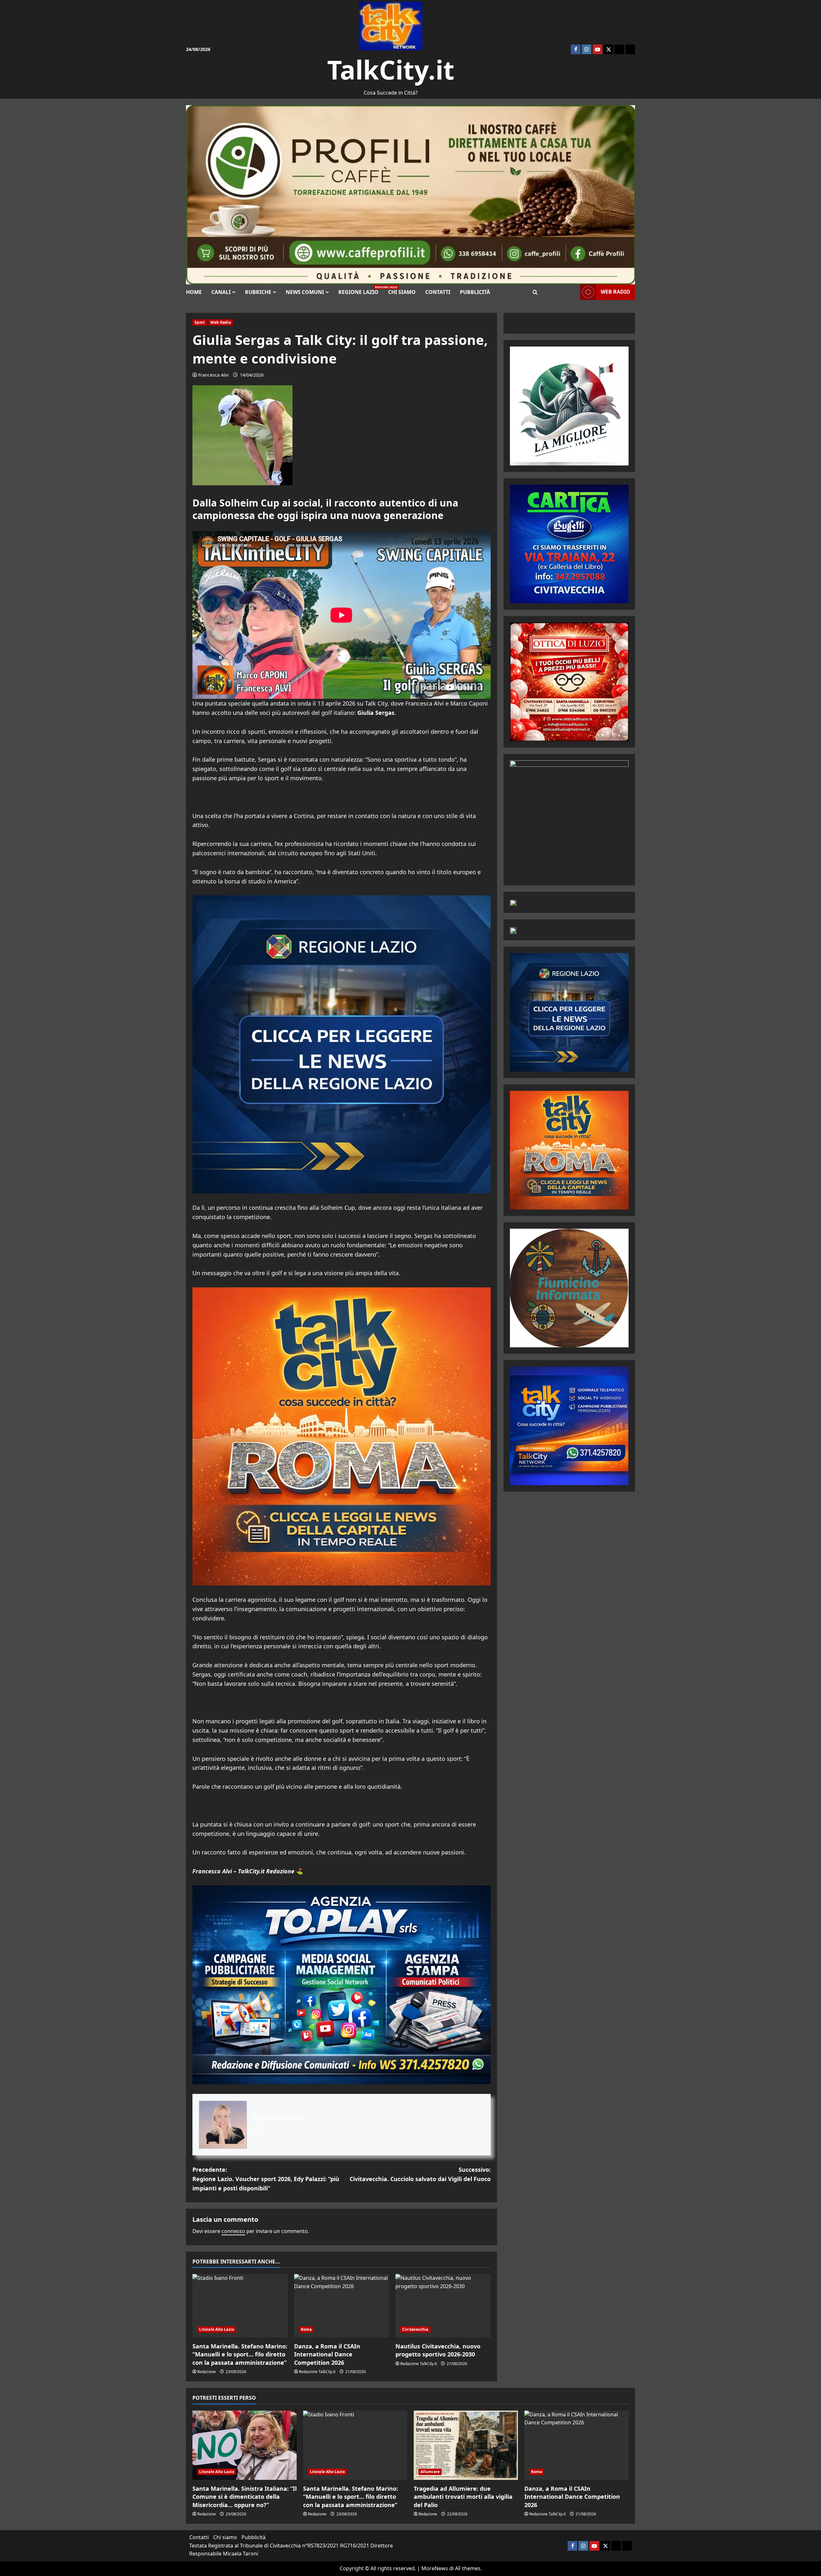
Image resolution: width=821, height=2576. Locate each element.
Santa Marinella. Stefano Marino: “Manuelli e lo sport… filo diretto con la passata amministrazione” (240, 2354)
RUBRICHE (258, 292)
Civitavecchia (415, 2329)
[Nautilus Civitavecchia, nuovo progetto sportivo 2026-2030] (443, 2306)
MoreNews (435, 2568)
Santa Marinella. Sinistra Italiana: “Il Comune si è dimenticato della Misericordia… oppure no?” (245, 2497)
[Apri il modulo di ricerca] (535, 292)
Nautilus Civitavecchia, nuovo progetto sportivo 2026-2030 (438, 2350)
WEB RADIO (615, 292)
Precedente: (266, 2179)
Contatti (438, 292)
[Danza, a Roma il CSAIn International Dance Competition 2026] (342, 2306)
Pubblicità (475, 292)
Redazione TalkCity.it (317, 2372)
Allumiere (430, 2472)
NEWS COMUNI (305, 292)
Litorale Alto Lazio (217, 2329)
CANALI (221, 292)
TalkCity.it (391, 69)
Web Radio (221, 322)
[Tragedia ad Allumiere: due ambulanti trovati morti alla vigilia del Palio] (466, 2445)
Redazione (207, 2372)
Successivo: (420, 2174)
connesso (233, 2231)
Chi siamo (402, 292)
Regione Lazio (361, 290)
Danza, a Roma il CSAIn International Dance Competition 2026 (327, 2354)
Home (194, 292)
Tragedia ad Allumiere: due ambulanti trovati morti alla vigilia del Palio (463, 2497)
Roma (306, 2329)
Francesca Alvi (213, 375)
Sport (200, 322)
